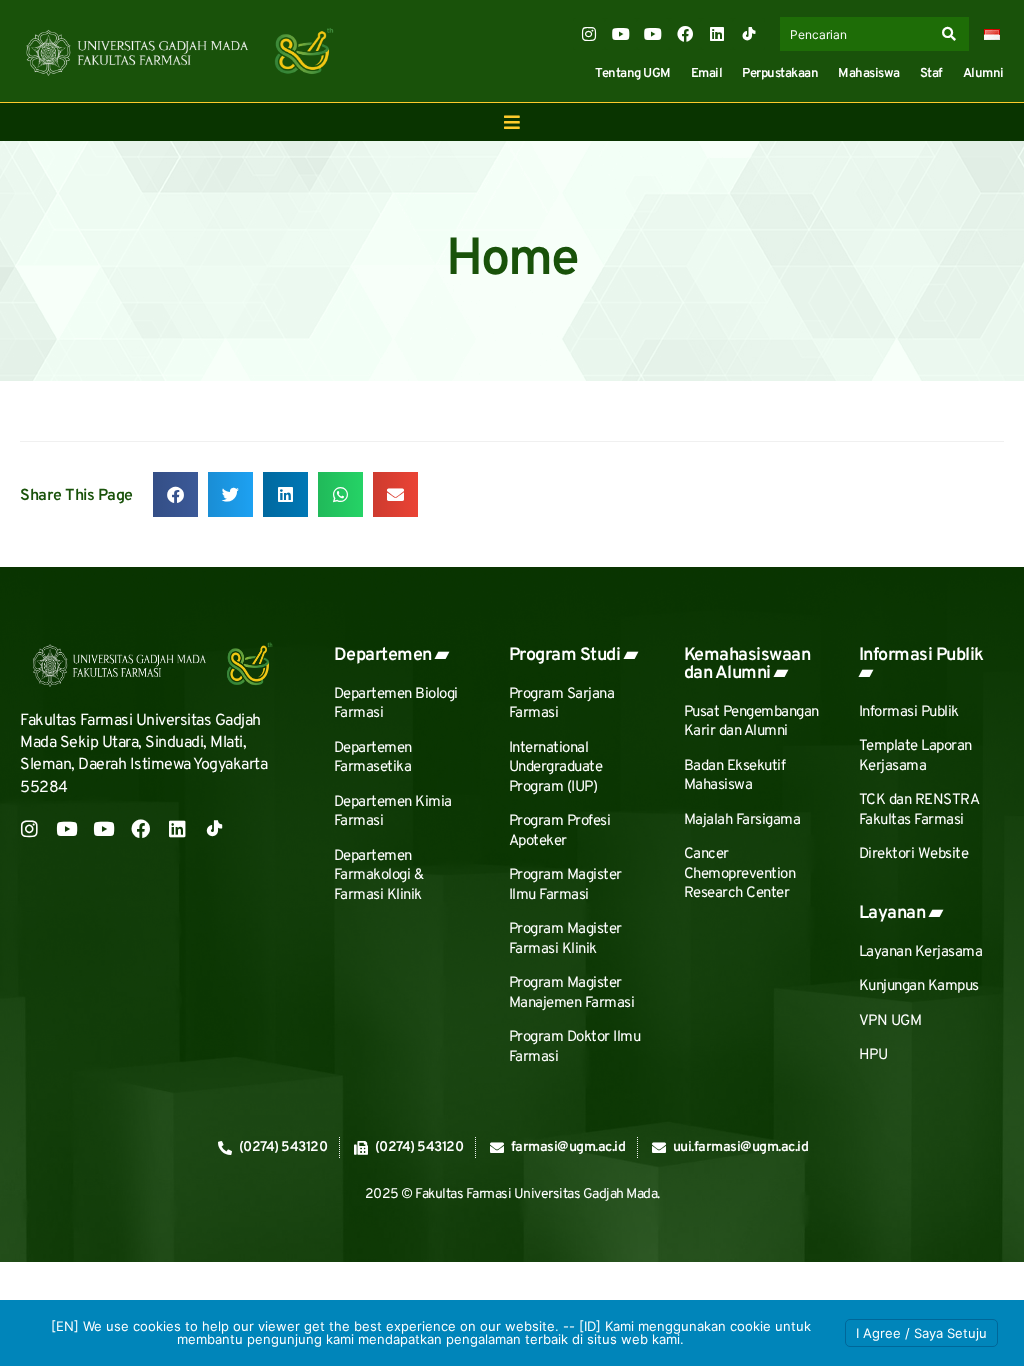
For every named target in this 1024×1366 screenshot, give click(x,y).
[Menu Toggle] (512, 122)
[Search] (953, 34)
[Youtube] (621, 34)
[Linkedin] (717, 34)
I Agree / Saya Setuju (921, 1333)
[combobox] (858, 34)
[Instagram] (589, 34)
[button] (175, 494)
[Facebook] (685, 34)
